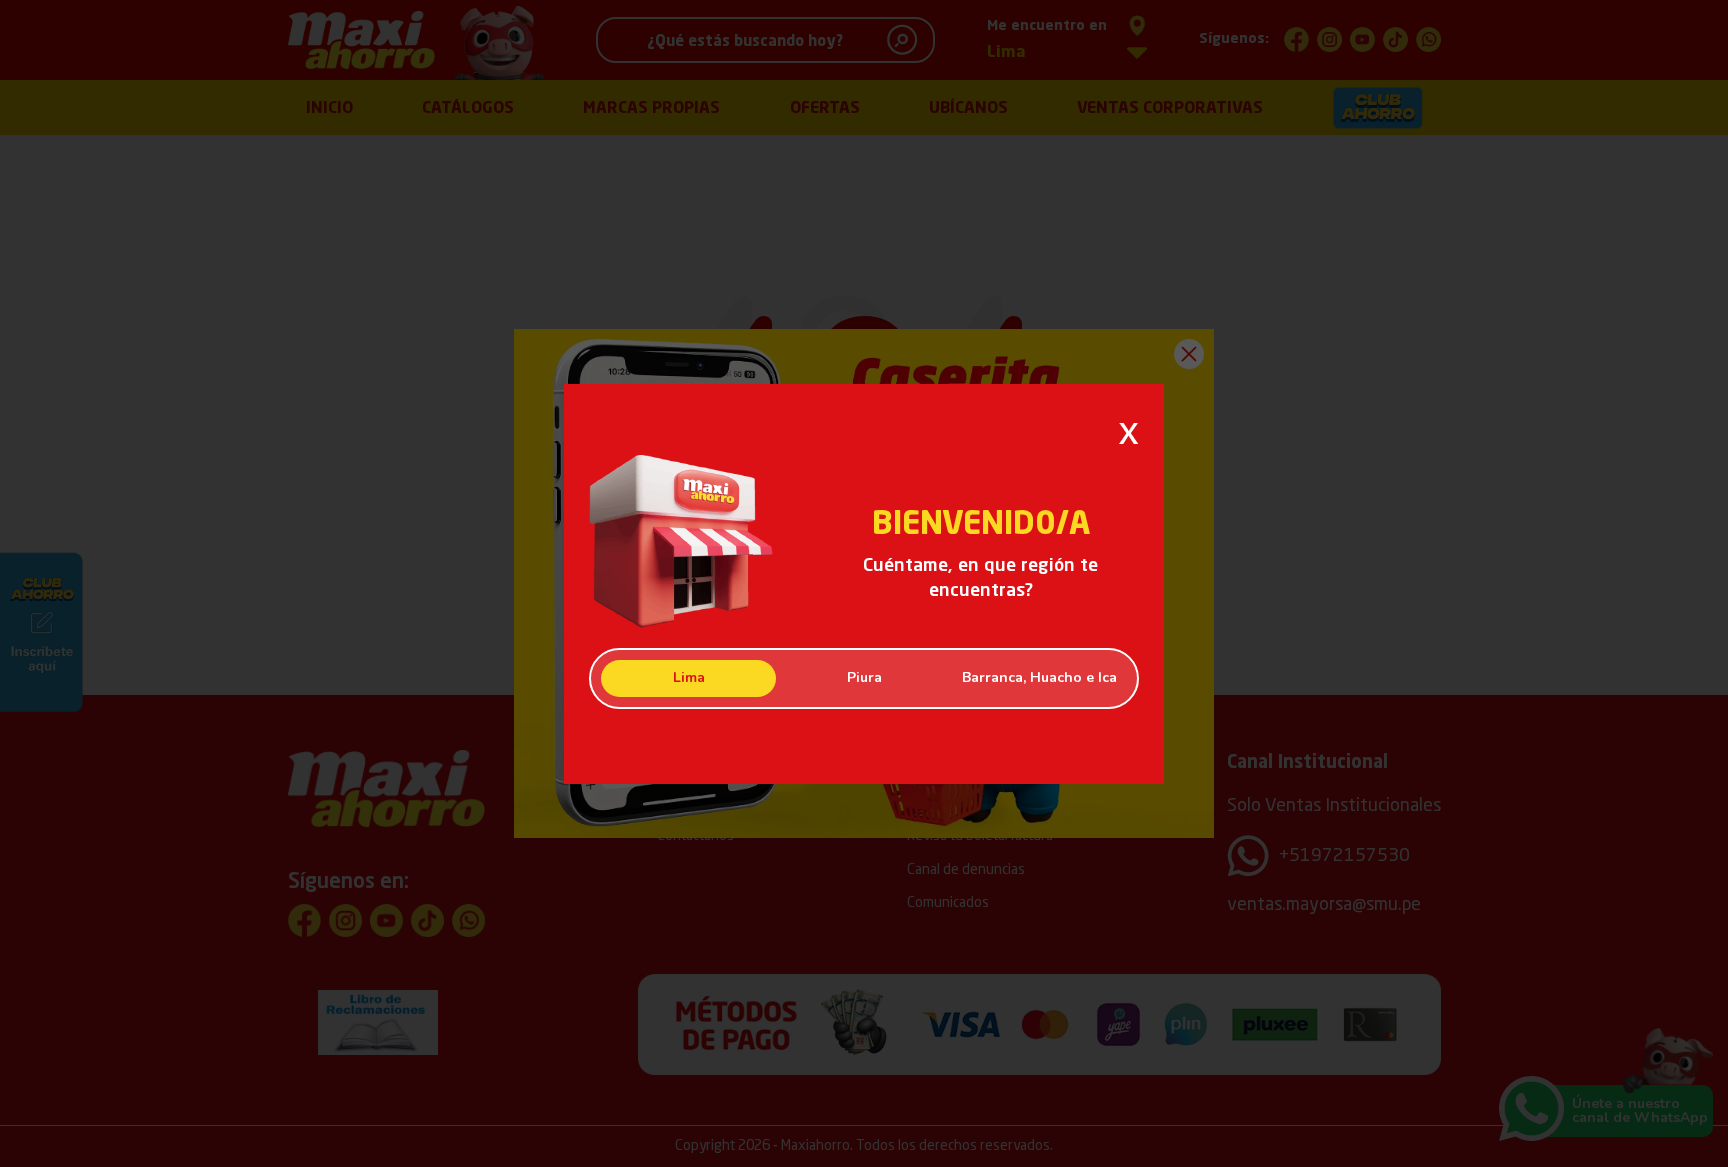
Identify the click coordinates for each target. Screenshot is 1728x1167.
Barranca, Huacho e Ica (1039, 677)
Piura (864, 677)
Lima (689, 677)
